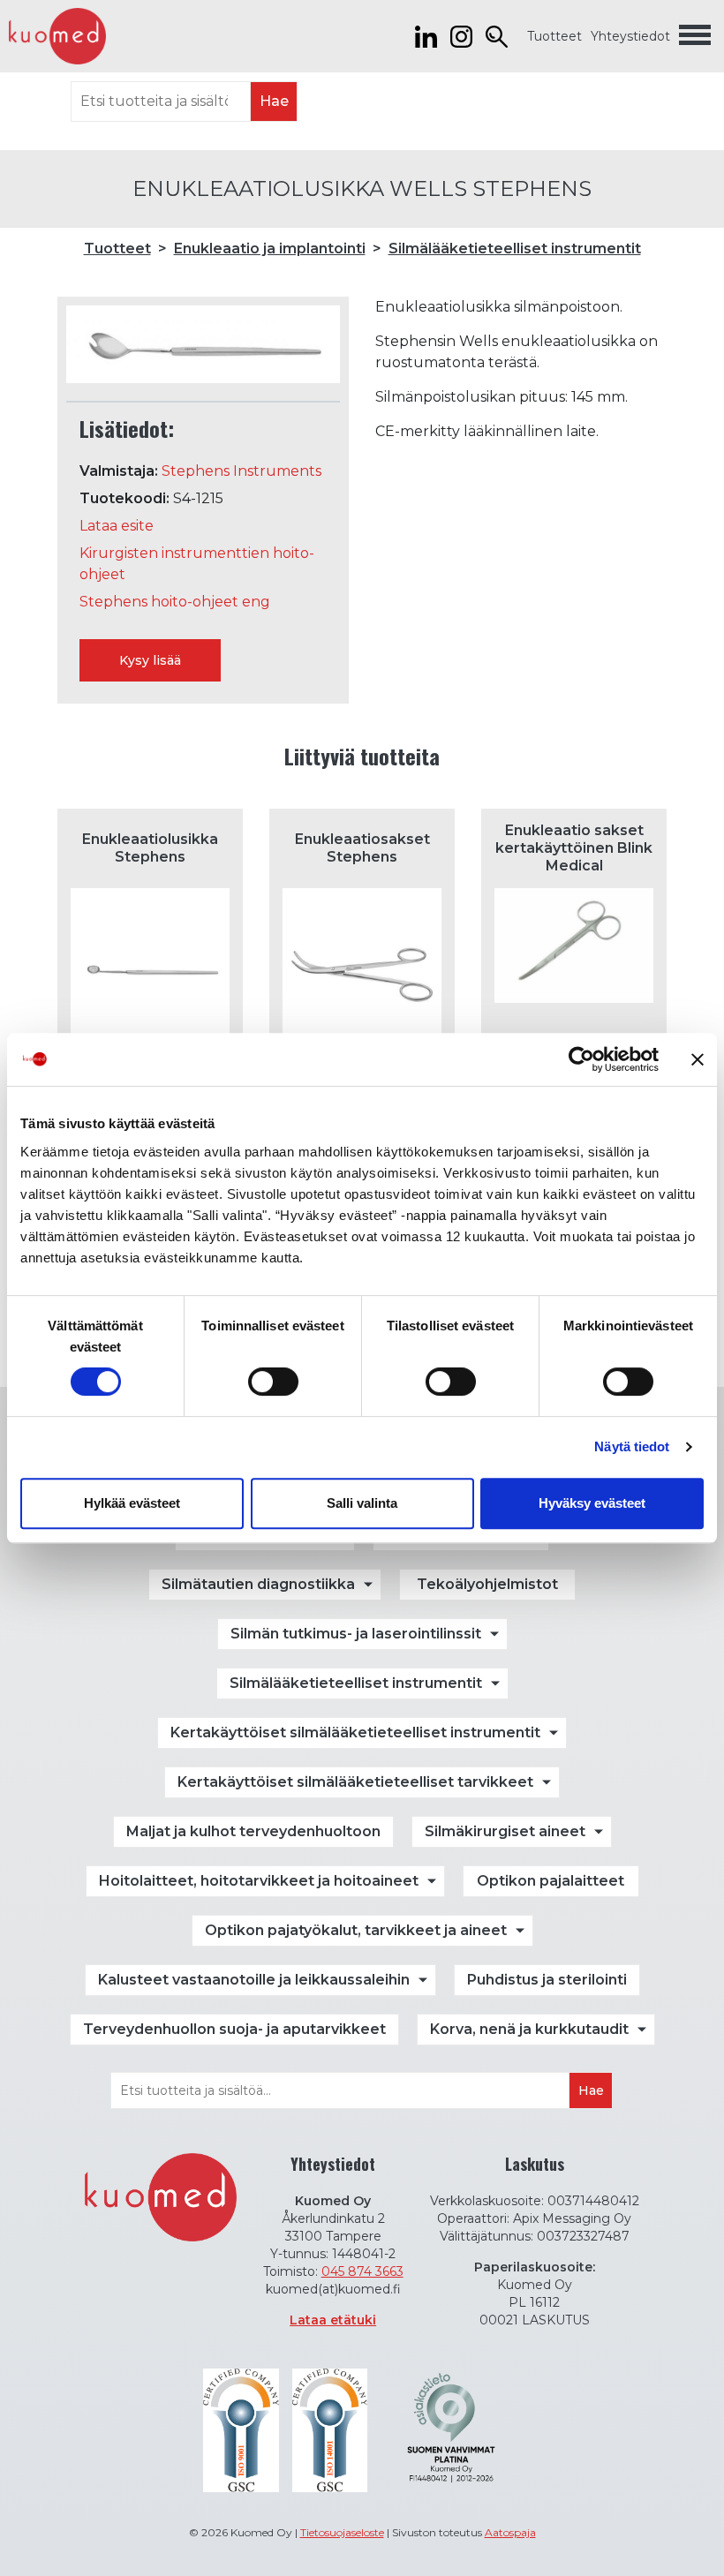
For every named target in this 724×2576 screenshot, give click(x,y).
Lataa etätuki (333, 2320)
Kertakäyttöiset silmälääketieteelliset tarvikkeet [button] (355, 1782)
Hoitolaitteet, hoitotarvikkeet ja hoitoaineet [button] (259, 1881)
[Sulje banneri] (698, 1059)
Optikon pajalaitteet (551, 1881)
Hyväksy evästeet (592, 1503)
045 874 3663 (362, 2271)
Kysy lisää (150, 660)
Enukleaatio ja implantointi (270, 249)
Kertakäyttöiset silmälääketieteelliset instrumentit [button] (355, 1732)
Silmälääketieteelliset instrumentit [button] (356, 1683)
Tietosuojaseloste (342, 2532)
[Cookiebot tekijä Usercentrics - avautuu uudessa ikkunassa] (581, 1059)
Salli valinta (362, 1503)
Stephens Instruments (241, 471)
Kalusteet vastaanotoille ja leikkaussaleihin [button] (254, 1980)
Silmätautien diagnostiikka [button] (258, 1584)
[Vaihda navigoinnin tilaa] (695, 36)
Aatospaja (510, 2532)
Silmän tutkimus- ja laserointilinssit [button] (356, 1634)
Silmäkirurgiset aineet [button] (505, 1831)
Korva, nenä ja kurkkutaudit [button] (529, 2029)
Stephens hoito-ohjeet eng (175, 602)
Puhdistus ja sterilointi (547, 1980)
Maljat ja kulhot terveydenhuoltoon (253, 1831)
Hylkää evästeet (132, 1503)
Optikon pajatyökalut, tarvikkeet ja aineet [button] (356, 1930)
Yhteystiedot (630, 36)
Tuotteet (554, 36)
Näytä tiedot (632, 1446)
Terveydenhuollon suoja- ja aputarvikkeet (234, 2029)
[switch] (273, 1382)
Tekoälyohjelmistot (487, 1584)
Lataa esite (117, 526)
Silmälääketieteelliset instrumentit (515, 249)
